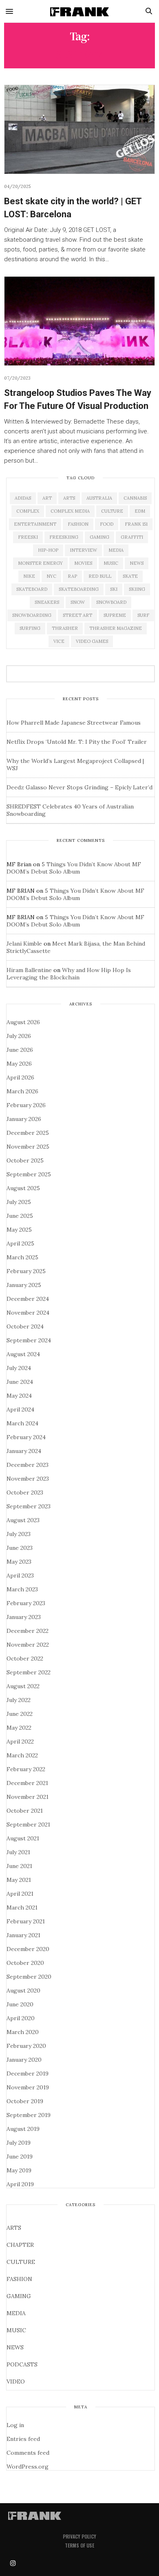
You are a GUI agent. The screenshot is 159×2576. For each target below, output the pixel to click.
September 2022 (29, 1672)
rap (72, 576)
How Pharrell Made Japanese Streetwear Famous (74, 723)
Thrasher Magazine (116, 628)
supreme (115, 615)
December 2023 (28, 1465)
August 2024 (23, 1354)
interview (83, 550)
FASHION (19, 2279)
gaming (99, 537)
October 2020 (25, 1963)
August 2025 (23, 1188)
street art (77, 615)
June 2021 (19, 1866)
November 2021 (28, 1797)
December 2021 (27, 1783)
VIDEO (16, 2382)
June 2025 (20, 1216)
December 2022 (28, 1631)
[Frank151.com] (80, 11)
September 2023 (29, 1506)
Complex (28, 511)
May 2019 (19, 2170)
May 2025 (19, 1230)
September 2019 (29, 2115)
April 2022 (20, 1741)
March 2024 (22, 1423)
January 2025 (24, 1285)
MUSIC (16, 2330)
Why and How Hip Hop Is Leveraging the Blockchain (69, 974)
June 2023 (20, 1548)
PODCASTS (22, 2364)
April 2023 (20, 1575)
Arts (69, 498)
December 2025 (28, 1133)
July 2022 (19, 1700)
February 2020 (26, 2046)
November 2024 (28, 1313)
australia (99, 498)
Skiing (137, 589)
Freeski (28, 537)
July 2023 (19, 1534)
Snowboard (111, 602)
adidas (23, 498)
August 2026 (23, 1022)
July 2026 (19, 1036)
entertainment (35, 524)
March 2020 (23, 2032)
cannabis (135, 498)
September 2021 (28, 1824)
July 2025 (19, 1202)
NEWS (15, 2347)
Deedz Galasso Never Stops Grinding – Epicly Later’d (79, 787)
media (116, 550)
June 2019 (20, 2156)
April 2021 (20, 1894)
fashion (78, 524)
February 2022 (26, 1769)
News (137, 563)
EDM (140, 511)
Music (111, 563)
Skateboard (32, 589)
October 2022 (25, 1658)
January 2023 (24, 1617)
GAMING (19, 2296)
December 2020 (28, 1949)
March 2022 (22, 1755)
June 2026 (20, 1050)
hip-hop (48, 550)
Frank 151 (136, 524)
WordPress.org (28, 2467)
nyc (51, 576)
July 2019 (19, 2143)
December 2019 (28, 2073)
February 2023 (26, 1603)
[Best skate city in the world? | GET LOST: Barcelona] (79, 129)
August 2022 (23, 1686)
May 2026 (19, 1064)
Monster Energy (40, 563)
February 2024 (26, 1437)
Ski (114, 589)
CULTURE (21, 2262)
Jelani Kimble (24, 944)
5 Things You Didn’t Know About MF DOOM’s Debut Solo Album (74, 868)
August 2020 (23, 1990)
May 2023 (19, 1562)
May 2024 (19, 1396)
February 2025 (26, 1271)
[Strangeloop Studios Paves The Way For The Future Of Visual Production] (79, 321)
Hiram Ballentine (29, 970)
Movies (83, 563)
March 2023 (22, 1589)
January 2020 (24, 2060)
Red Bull (100, 576)
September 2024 (29, 1340)
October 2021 (25, 1811)
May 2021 (19, 1880)
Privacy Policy (79, 2536)
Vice (59, 641)
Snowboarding (32, 615)
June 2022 (20, 1714)
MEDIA (16, 2313)
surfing (30, 628)
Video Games (92, 641)
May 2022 (19, 1728)
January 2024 (24, 1451)
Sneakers (47, 602)
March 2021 (22, 1907)
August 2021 (23, 1838)
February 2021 (26, 1921)
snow (78, 602)
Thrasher (65, 628)
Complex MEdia (70, 511)
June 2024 (20, 1382)
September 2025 (29, 1174)
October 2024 (25, 1326)
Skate (130, 576)
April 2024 (20, 1409)
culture (112, 511)
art (47, 498)
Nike (29, 576)
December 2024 (28, 1299)
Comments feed (28, 2453)
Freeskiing (64, 537)
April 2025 (20, 1243)
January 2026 (24, 1119)
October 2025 (25, 1160)
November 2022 (28, 1645)
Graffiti (132, 537)
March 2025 (22, 1257)
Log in (15, 2425)
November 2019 (28, 2087)
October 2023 (25, 1492)
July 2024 (19, 1368)
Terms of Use (79, 2545)
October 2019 (25, 2101)
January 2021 (23, 1935)
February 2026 (26, 1105)
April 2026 (20, 1077)
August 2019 (23, 2129)
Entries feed (23, 2439)
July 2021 (18, 1852)
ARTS (14, 2228)
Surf (143, 615)
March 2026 (22, 1091)
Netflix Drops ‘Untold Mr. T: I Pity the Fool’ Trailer (77, 742)
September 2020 (29, 1977)
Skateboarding (79, 589)
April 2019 (20, 2184)
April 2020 (21, 2018)
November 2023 (28, 1479)
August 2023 (23, 1520)
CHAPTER (20, 2245)
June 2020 (20, 2004)
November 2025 (28, 1147)
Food (107, 524)
